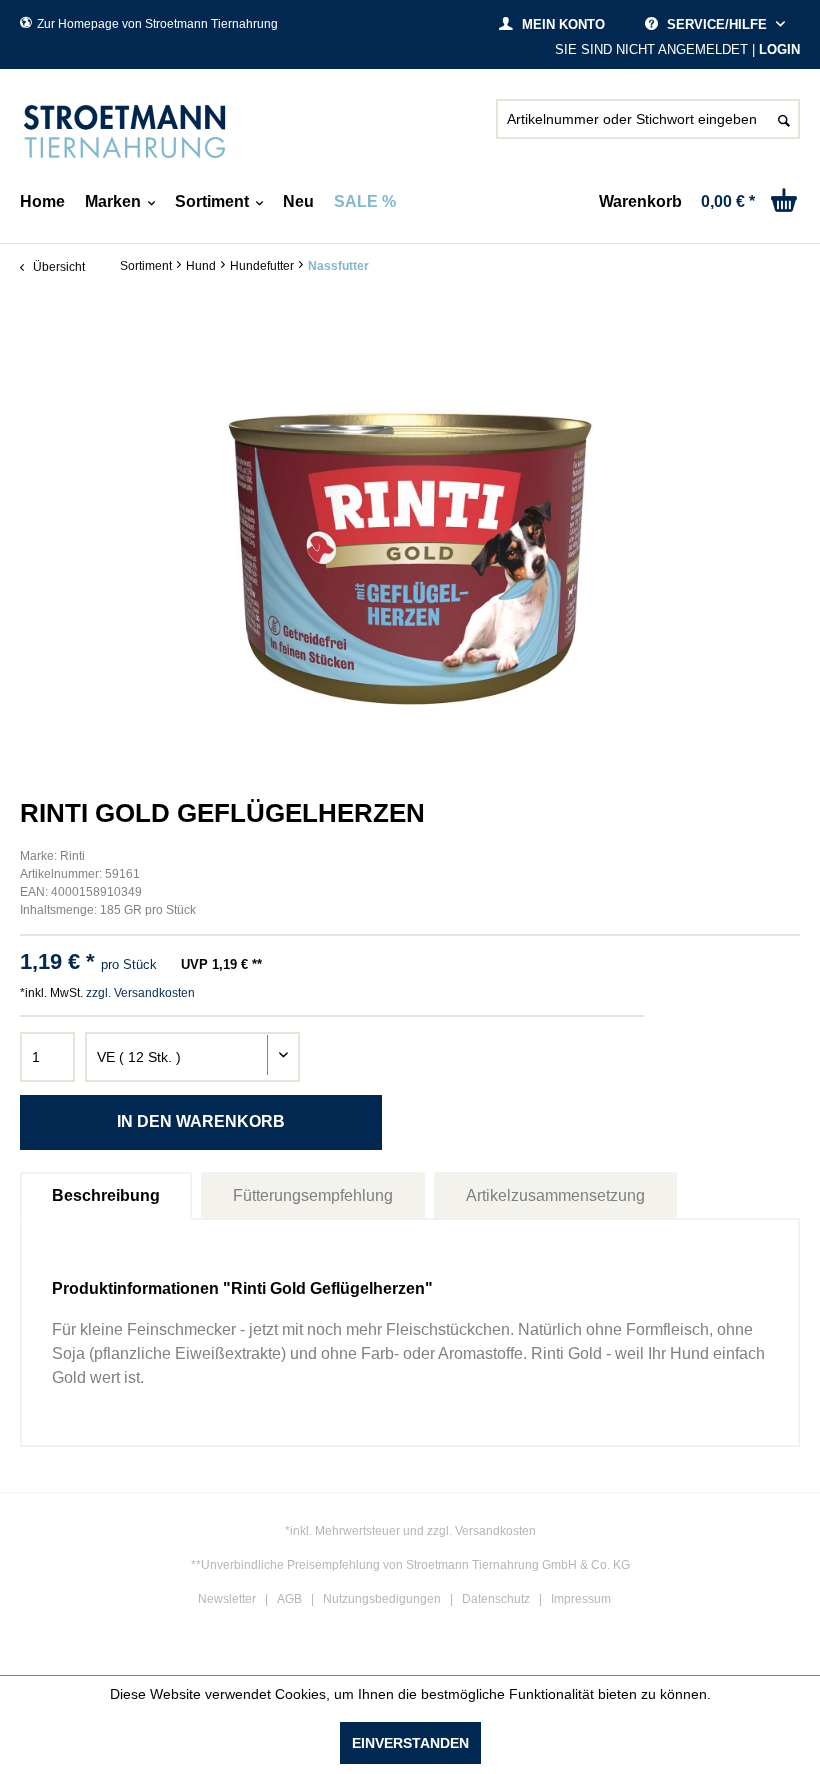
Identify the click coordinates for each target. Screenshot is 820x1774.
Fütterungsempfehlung (313, 1195)
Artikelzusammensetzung (555, 1195)
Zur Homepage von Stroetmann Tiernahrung (157, 24)
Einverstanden (410, 1743)
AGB (289, 1599)
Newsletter (227, 1599)
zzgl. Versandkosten (140, 993)
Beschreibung (106, 1195)
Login (779, 49)
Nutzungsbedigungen (382, 1599)
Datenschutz (496, 1599)
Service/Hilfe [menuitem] (717, 24)
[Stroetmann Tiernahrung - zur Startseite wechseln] (125, 132)
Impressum (581, 1599)
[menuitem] (648, 127)
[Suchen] (784, 119)
